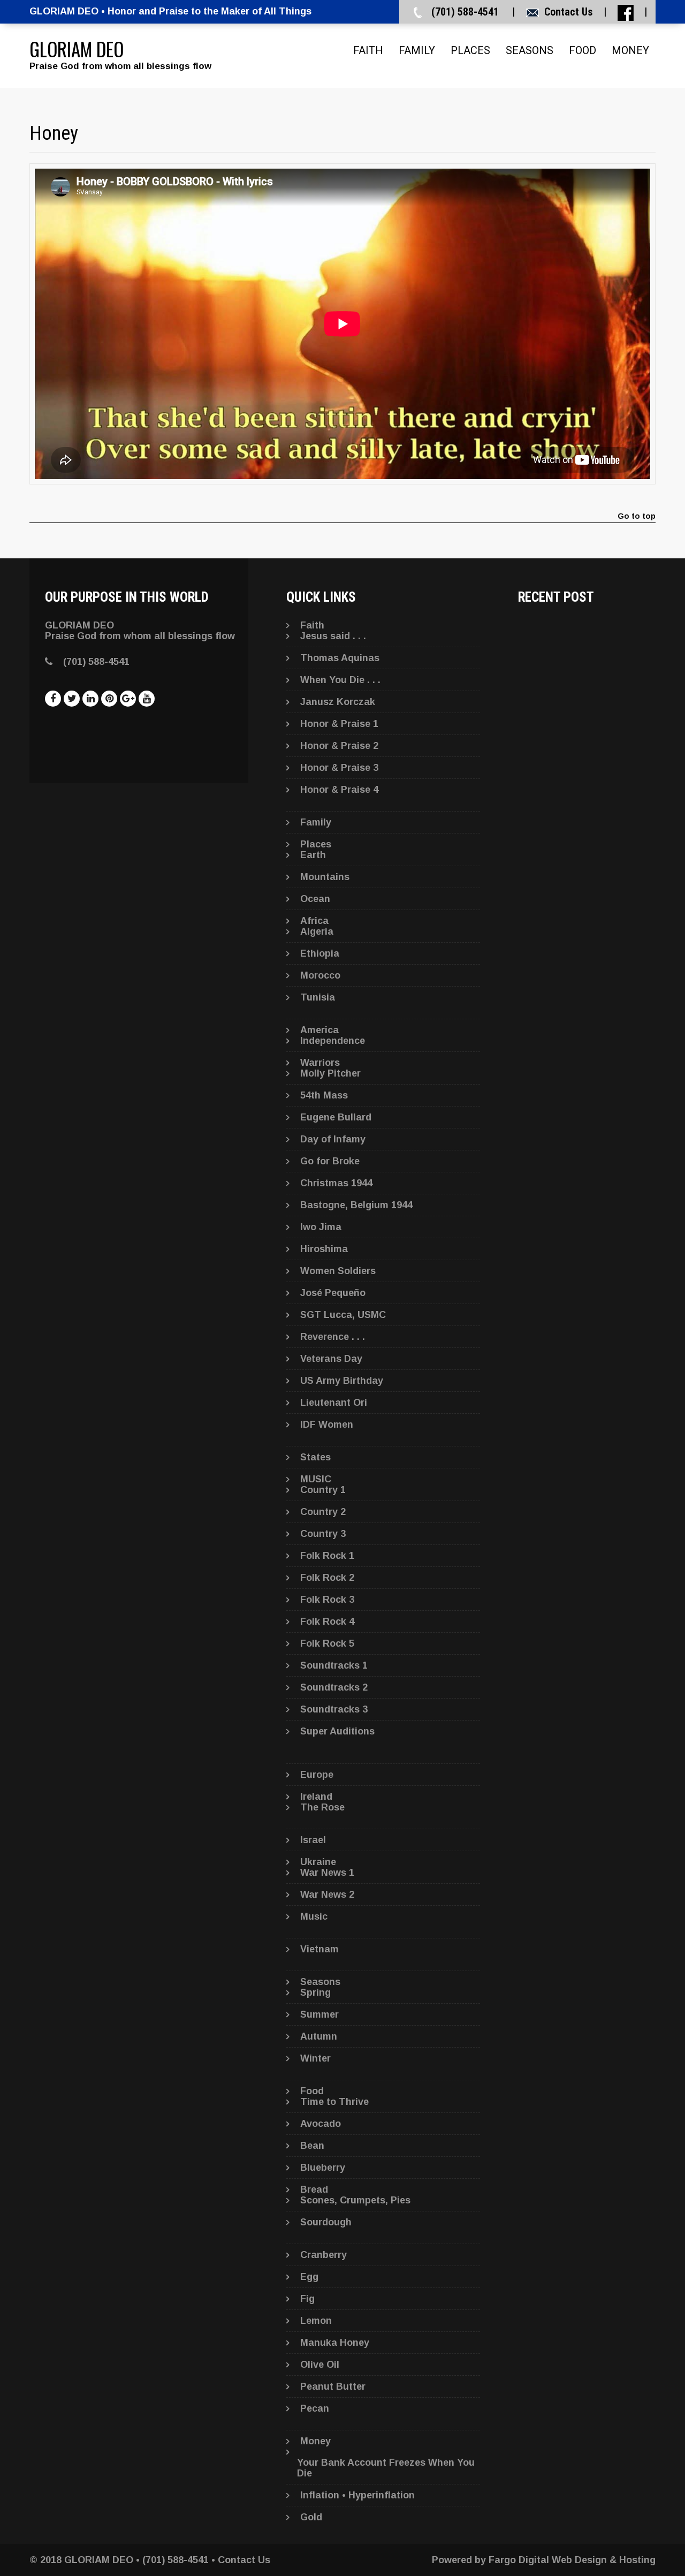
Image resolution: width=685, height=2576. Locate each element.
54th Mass (324, 1095)
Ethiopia (320, 953)
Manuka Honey (335, 2343)
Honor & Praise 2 (339, 746)
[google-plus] (128, 699)
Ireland (316, 1797)
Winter (315, 2058)
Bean (312, 2146)
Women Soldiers (338, 1271)
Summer (319, 2014)
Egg (309, 2277)
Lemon (316, 2321)
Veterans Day (331, 1359)
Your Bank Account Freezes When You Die (386, 2468)
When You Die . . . (340, 680)
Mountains (325, 877)
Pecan (315, 2408)
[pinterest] (109, 699)
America (319, 1030)
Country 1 (323, 1490)
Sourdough (326, 2222)
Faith (368, 50)
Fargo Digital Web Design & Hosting (572, 2560)
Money (630, 50)
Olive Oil (320, 2365)
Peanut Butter (333, 2386)
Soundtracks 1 (334, 1665)
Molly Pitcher (330, 1073)
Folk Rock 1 (327, 1556)
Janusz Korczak (338, 702)
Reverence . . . (333, 1337)
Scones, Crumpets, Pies (355, 2200)
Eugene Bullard (336, 1117)
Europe (317, 1775)
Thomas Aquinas (340, 658)
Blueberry (323, 2168)
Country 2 (323, 1512)
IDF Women (327, 1425)
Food (583, 50)
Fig (307, 2299)
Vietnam (319, 1949)
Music (314, 1916)
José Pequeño (333, 1293)
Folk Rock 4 (327, 1622)
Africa (314, 921)
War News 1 (327, 1873)
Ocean (315, 899)
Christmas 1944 (336, 1183)
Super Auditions (337, 1731)
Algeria (317, 931)
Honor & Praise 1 (339, 724)
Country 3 (323, 1534)
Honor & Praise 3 (339, 768)
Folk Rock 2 (327, 1578)
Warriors (320, 1063)
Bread (314, 2189)
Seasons (530, 50)
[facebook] (53, 699)
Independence (333, 1041)
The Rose (322, 1807)
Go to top (637, 516)
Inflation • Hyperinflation (357, 2495)
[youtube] (147, 699)
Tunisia (318, 997)
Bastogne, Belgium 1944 (356, 1205)
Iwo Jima (321, 1227)
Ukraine (318, 1862)
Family (417, 50)
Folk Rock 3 (327, 1600)
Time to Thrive (334, 2102)
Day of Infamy (333, 1139)
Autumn (319, 2036)
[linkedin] (90, 699)
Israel (313, 1840)
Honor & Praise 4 (339, 790)
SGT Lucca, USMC (343, 1315)
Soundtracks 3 (334, 1709)
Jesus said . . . (333, 636)
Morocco (320, 975)
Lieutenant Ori (334, 1403)
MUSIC (316, 1479)
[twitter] (72, 699)
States (315, 1457)
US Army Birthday (342, 1381)
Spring (315, 1992)
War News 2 (327, 1895)
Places (470, 50)
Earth (313, 855)
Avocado (321, 2124)
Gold (311, 2517)
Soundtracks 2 (334, 1687)
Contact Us (569, 12)
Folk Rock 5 (327, 1643)
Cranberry (324, 2255)
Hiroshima (324, 1249)
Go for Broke (330, 1161)
